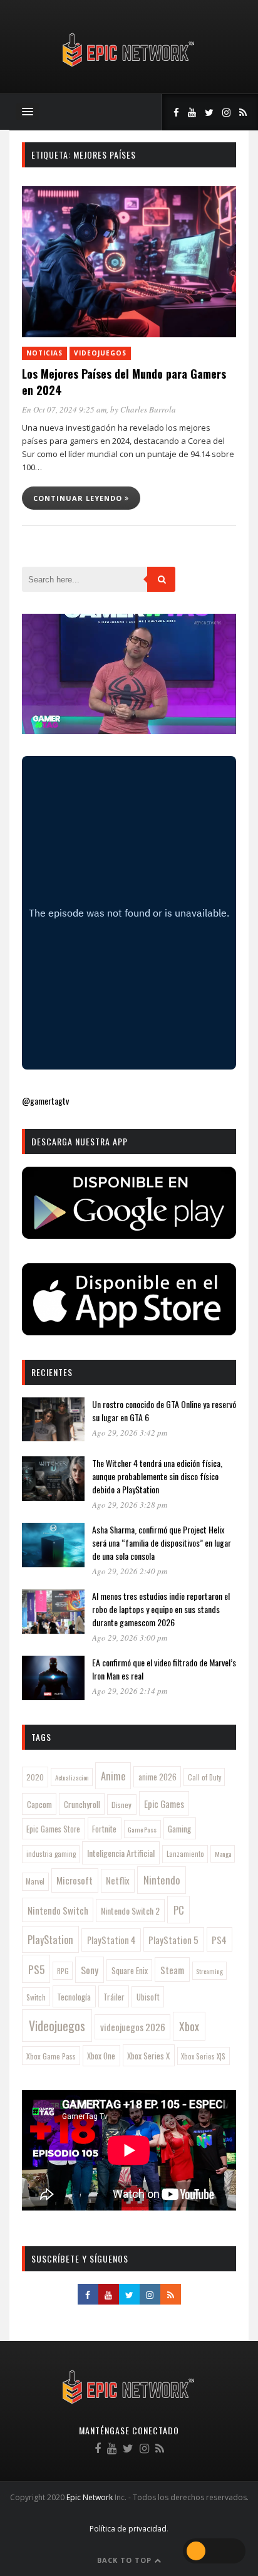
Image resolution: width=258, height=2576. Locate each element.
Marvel (35, 1881)
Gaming (179, 1829)
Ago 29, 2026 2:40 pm (130, 1571)
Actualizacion (72, 1777)
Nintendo (162, 1880)
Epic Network (90, 2497)
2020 (35, 1777)
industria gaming (51, 1854)
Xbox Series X (148, 2056)
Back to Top (126, 2560)
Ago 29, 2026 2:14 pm (130, 1691)
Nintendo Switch (58, 1910)
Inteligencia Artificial (121, 1853)
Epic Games (164, 1804)
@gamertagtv (45, 1101)
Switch (36, 1997)
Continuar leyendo (79, 498)
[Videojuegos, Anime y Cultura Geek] (129, 68)
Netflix (118, 1880)
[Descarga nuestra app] (129, 1235)
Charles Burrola (148, 409)
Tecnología (74, 1997)
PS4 (219, 1940)
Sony (90, 1970)
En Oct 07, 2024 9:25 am (64, 409)
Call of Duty (204, 1777)
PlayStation (50, 1939)
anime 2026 (157, 1777)
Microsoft (75, 1880)
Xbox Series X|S (203, 2056)
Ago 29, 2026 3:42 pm (130, 1433)
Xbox (189, 2026)
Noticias (44, 353)
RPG (63, 1971)
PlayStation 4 (111, 1940)
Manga (223, 1854)
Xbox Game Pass (51, 2056)
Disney (121, 1805)
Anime (113, 1776)
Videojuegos (100, 353)
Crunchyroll (82, 1804)
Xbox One (101, 2056)
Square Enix (130, 1970)
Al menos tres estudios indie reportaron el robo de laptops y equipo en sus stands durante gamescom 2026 (161, 1609)
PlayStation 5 (173, 1940)
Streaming (209, 1971)
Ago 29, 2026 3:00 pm (130, 1638)
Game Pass (142, 1829)
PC (179, 1910)
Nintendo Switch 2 (130, 1911)
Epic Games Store (53, 1829)
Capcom (39, 1804)
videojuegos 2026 (133, 2027)
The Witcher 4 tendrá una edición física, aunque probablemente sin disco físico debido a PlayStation (157, 1476)
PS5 (36, 1969)
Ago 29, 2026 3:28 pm (130, 1505)
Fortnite (104, 1829)
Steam (172, 1970)
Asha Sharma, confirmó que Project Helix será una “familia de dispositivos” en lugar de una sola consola (162, 1543)
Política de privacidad (128, 2529)
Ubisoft (148, 1997)
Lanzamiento (185, 1854)
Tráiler (114, 1997)
